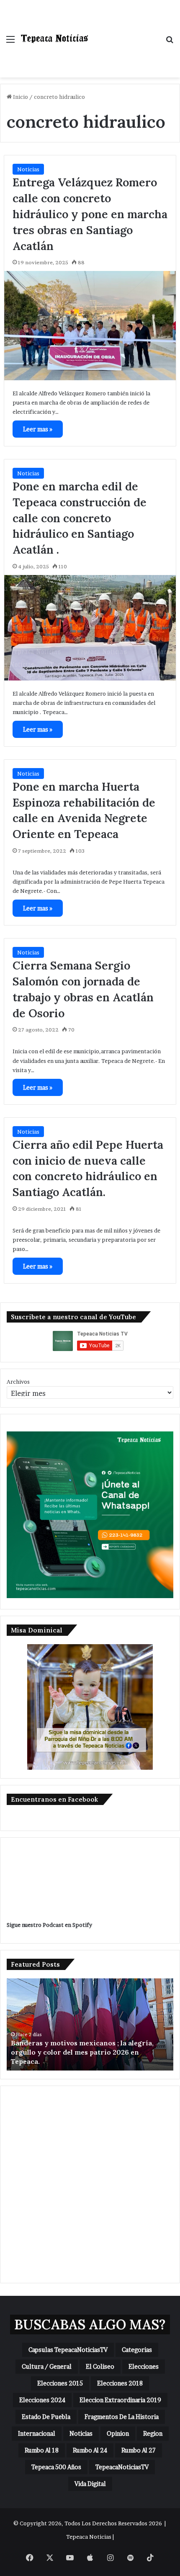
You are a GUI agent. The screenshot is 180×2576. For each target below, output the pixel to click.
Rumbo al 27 (139, 2450)
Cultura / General (47, 2366)
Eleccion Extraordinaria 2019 (120, 2400)
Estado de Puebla (46, 2417)
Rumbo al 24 (90, 2450)
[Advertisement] (123, 30)
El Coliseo (100, 2366)
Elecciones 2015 (60, 2383)
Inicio (20, 97)
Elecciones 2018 (120, 2383)
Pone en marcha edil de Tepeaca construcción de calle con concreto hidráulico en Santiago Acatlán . (80, 518)
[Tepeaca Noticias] (54, 39)
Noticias (28, 169)
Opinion (118, 2433)
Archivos (18, 1382)
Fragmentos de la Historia (122, 2417)
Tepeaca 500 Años (56, 2467)
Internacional (37, 2433)
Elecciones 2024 (42, 2400)
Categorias (137, 2350)
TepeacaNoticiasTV (122, 2467)
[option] (90, 2024)
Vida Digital (90, 2484)
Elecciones (144, 2366)
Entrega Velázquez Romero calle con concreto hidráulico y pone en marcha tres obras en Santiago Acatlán (90, 214)
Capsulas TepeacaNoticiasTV (68, 2350)
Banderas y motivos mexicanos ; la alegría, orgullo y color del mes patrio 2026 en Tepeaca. (82, 2052)
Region (153, 2433)
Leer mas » (38, 429)
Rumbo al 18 (42, 2450)
